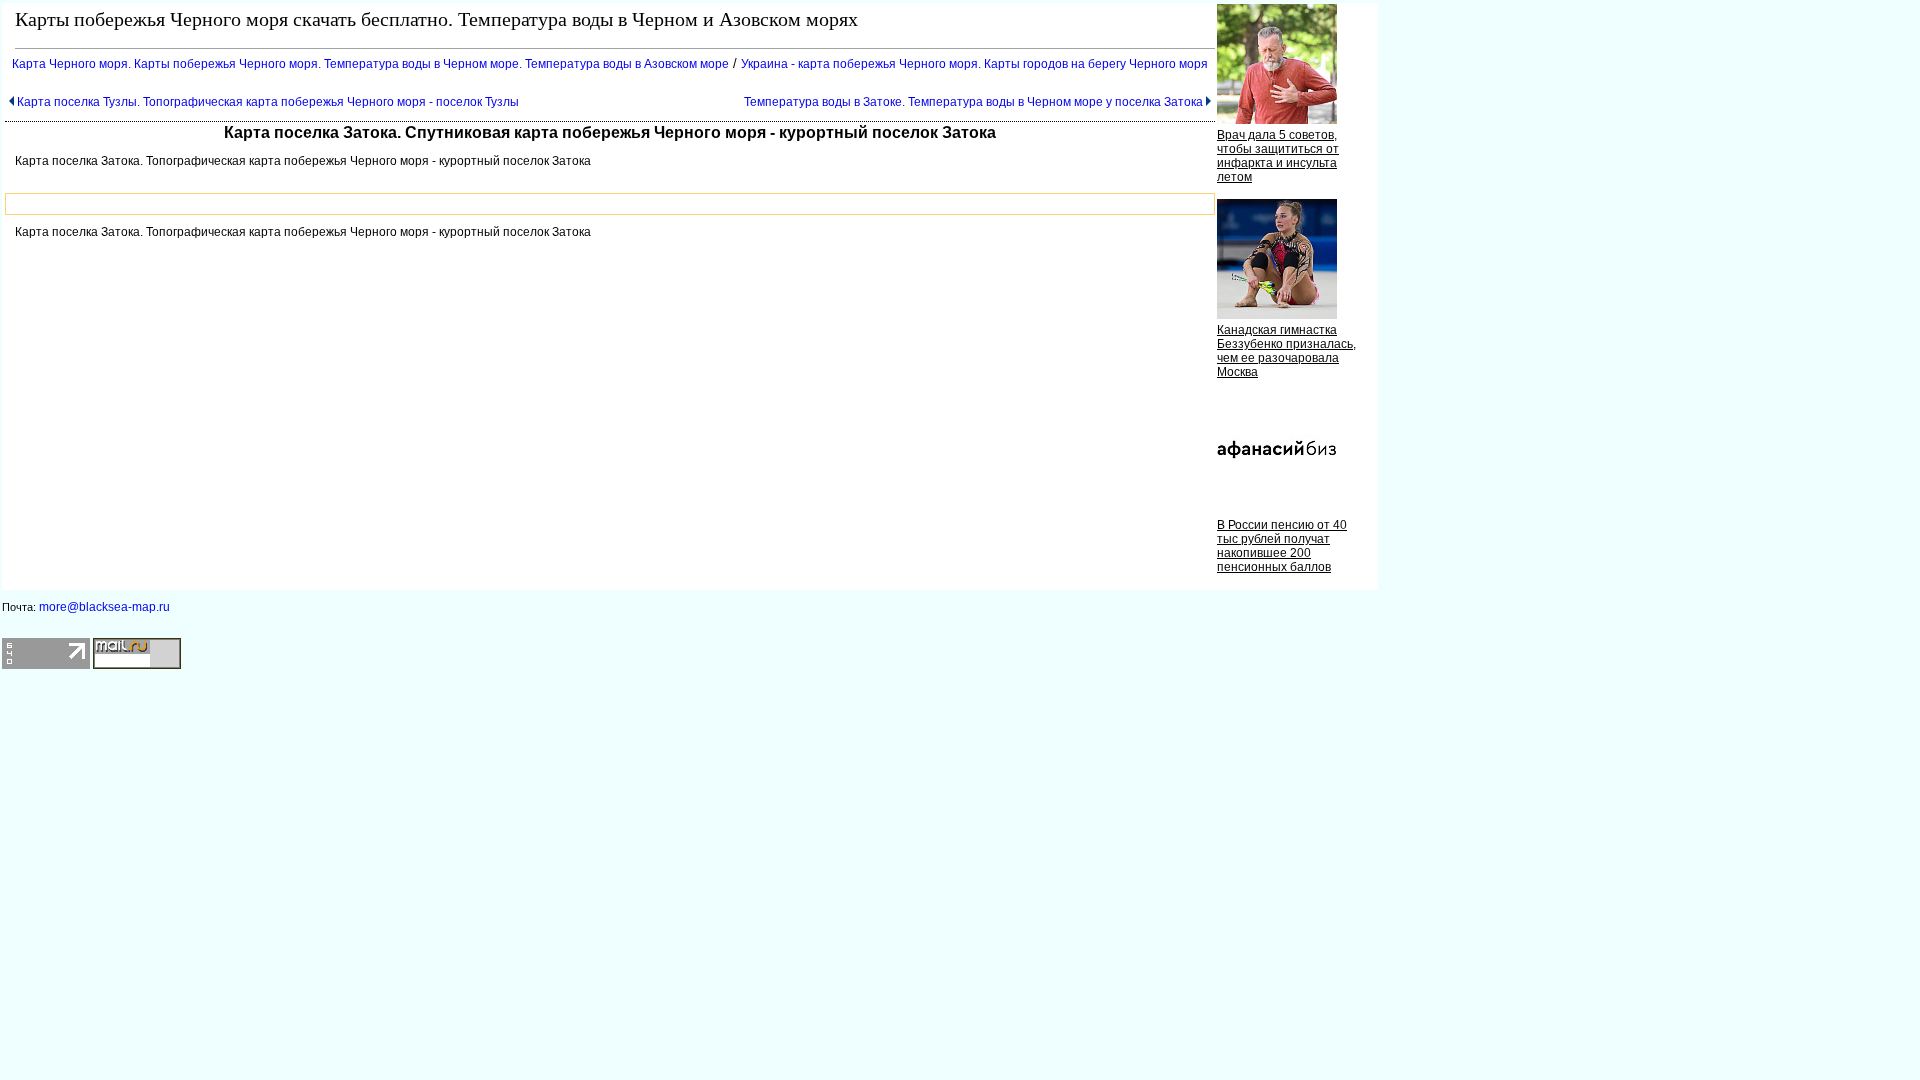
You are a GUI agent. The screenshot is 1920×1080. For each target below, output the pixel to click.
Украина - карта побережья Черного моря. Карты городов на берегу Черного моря (974, 64)
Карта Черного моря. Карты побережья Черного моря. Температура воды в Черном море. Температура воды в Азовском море (370, 64)
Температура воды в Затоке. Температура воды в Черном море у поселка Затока (973, 102)
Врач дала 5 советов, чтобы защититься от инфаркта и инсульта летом (1278, 156)
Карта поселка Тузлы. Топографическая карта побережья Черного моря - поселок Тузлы (268, 102)
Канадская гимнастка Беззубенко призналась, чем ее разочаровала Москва (1286, 351)
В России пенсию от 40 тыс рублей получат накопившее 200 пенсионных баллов (1282, 546)
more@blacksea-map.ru (104, 607)
